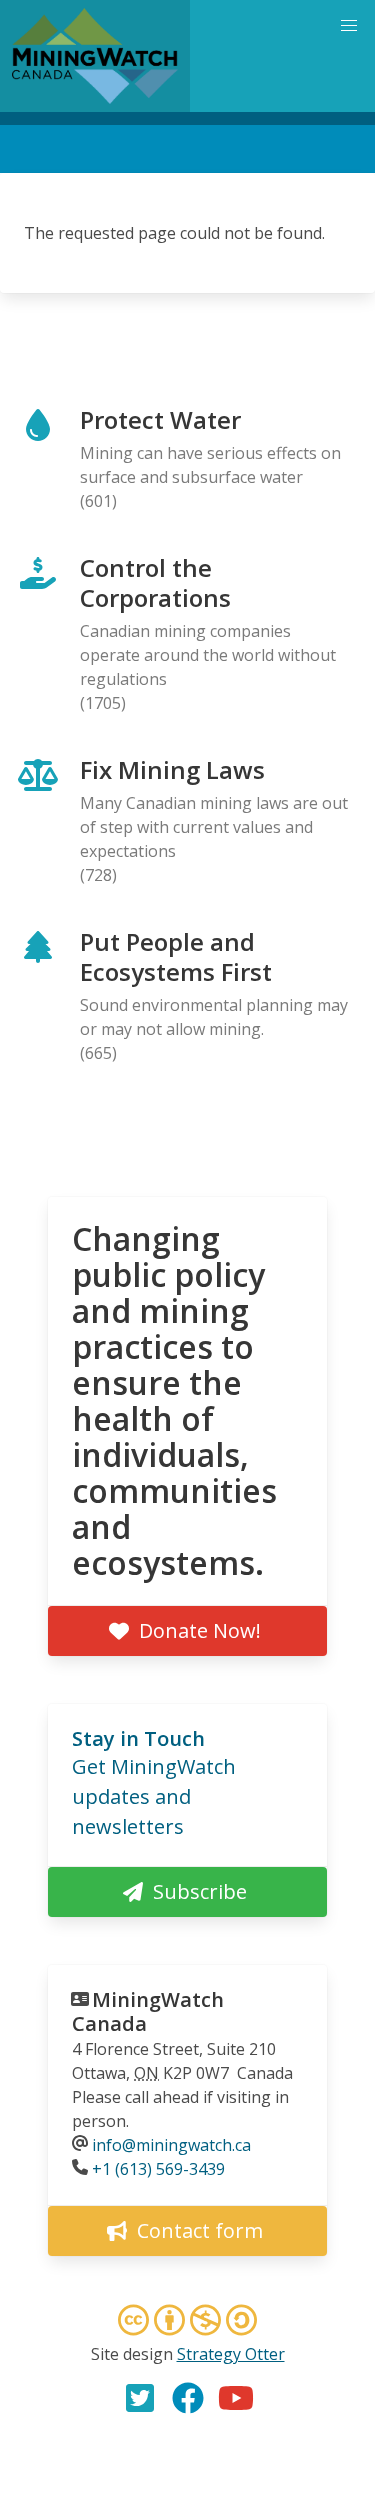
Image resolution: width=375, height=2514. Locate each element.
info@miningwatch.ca (171, 2145)
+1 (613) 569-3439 (158, 2169)
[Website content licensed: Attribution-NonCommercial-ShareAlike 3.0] (188, 2323)
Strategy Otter (231, 2354)
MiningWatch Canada (148, 2011)
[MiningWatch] (95, 56)
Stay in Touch (138, 1738)
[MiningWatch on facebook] (188, 2398)
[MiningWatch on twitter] (140, 2398)
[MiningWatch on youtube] (236, 2398)
